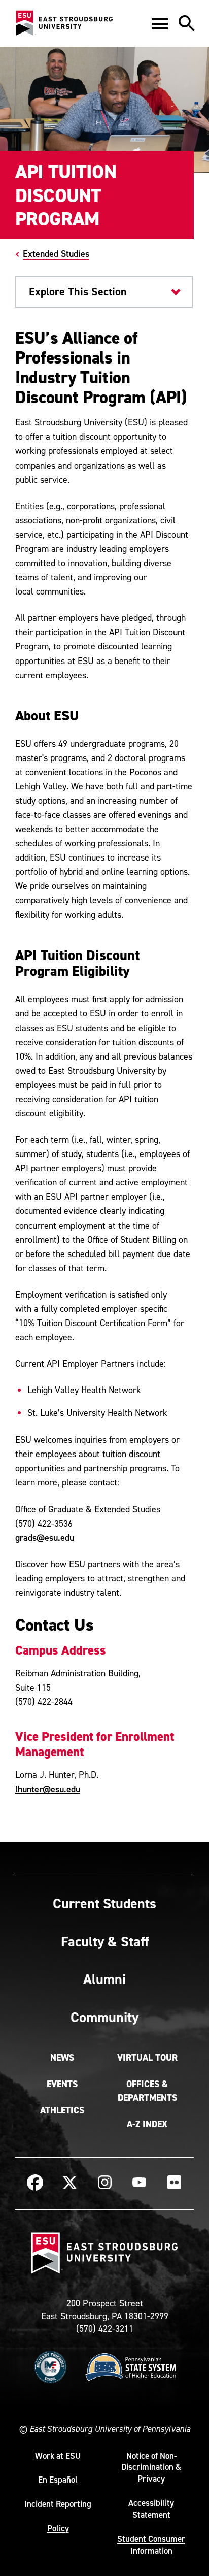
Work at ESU (58, 2456)
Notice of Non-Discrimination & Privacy (151, 2467)
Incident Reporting (58, 2504)
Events (62, 2084)
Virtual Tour (147, 2058)
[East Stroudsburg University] (64, 23)
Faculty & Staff (105, 1941)
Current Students (104, 1903)
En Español (58, 2480)
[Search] (187, 23)
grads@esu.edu (45, 1538)
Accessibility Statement (151, 2509)
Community (104, 2017)
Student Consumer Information (151, 2545)
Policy (58, 2528)
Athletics (62, 2110)
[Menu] (160, 23)
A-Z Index (147, 2124)
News (62, 2058)
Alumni (104, 1979)
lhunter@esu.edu (48, 1789)
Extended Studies (56, 254)
